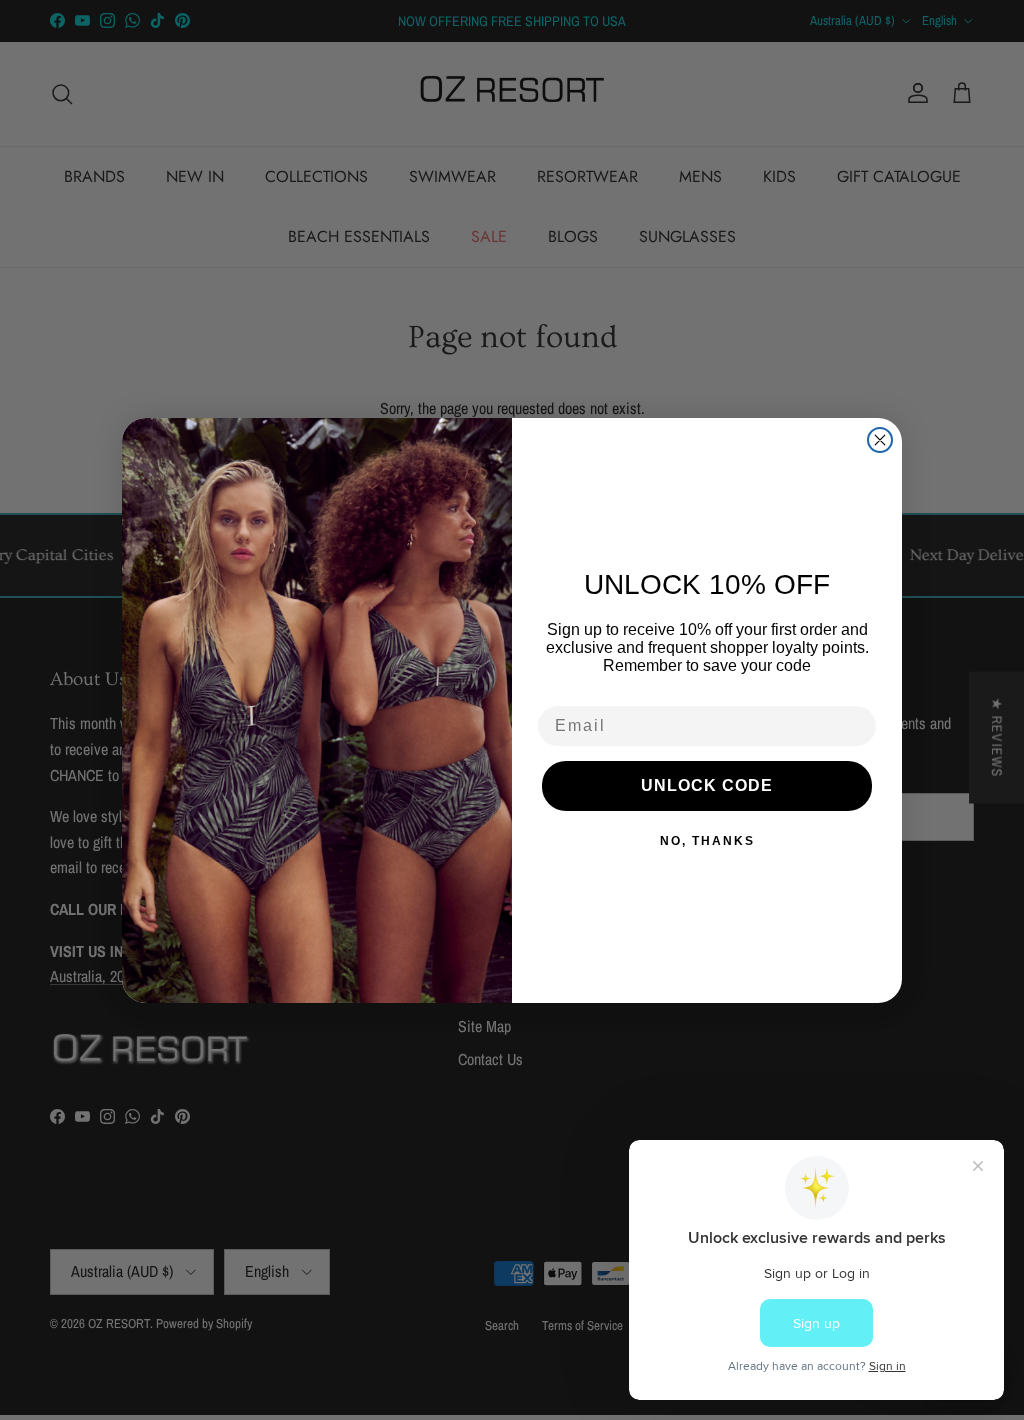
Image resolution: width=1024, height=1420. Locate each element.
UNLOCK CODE (707, 785)
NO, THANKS (707, 841)
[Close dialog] (880, 440)
